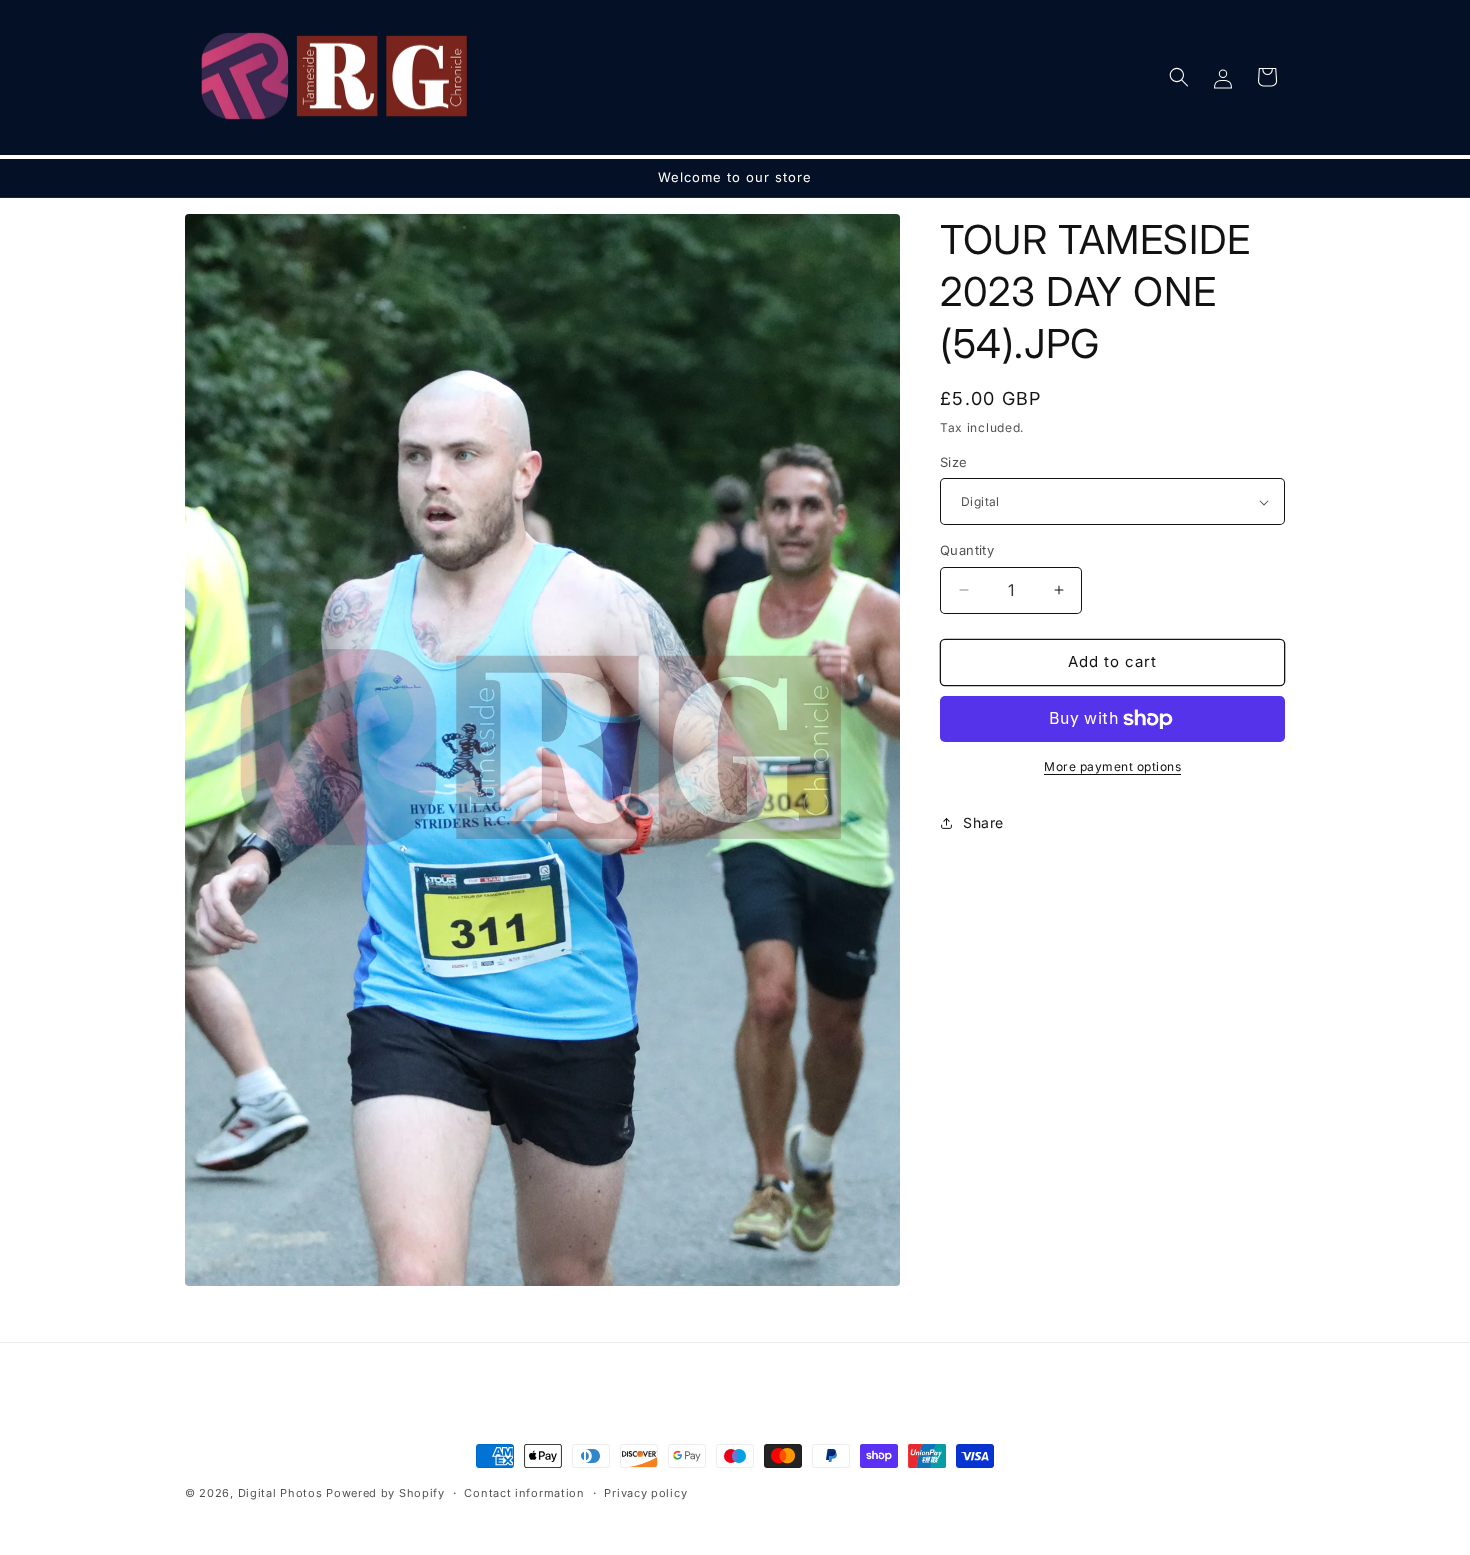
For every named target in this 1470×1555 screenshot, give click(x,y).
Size (954, 462)
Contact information (524, 1493)
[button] (1179, 77)
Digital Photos (280, 1493)
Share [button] (983, 822)
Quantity (967, 550)
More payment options (1112, 766)
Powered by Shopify (385, 1493)
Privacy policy (645, 1493)
